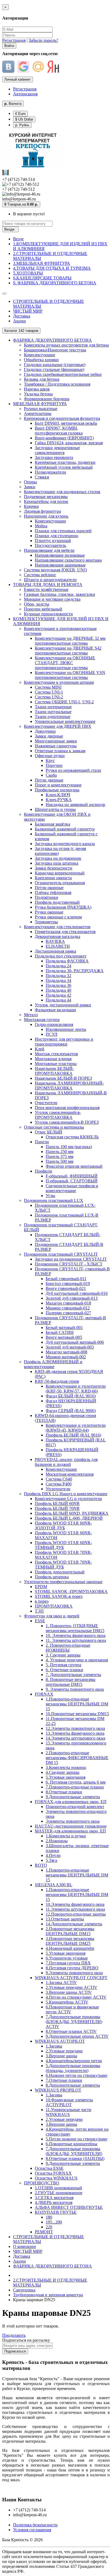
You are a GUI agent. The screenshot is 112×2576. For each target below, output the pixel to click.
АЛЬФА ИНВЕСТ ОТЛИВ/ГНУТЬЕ (69, 2207)
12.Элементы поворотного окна (75, 1728)
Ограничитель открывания (60, 883)
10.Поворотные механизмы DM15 (77, 1714)
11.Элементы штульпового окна (75, 1909)
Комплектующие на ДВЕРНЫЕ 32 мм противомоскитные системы (70, 641)
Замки (30, 487)
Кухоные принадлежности (48, 614)
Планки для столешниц (57, 536)
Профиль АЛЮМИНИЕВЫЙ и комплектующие (53, 1364)
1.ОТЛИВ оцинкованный (58, 2188)
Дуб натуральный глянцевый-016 (77, 1293)
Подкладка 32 (58, 976)
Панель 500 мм (60, 1161)
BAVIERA (55, 941)
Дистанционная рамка (55, 951)
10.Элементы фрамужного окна (75, 1904)
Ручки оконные (49, 912)
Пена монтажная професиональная (67, 1108)
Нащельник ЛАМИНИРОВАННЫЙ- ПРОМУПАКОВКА (69, 1086)
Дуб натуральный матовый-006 (75, 1342)
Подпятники (46, 897)
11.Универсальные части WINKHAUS (69, 2112)
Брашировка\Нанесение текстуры (55, 350)
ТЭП (39, 1611)
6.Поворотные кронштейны (71, 2144)
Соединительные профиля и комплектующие (72, 1188)
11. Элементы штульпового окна (76, 1640)
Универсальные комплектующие (65, 721)
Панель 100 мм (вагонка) (69, 1147)
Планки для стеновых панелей (63, 531)
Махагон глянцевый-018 (68, 1303)
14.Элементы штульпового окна (75, 1738)
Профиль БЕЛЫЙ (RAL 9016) (73, 1435)
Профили (43, 1171)
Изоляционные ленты (66, 1029)
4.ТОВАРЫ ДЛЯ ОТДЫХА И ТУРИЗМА (52, 268)
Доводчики (45, 731)
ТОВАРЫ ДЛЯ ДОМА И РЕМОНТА (48, 585)
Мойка (41, 526)
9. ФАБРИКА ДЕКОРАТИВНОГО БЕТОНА (55, 283)
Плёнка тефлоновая (53, 892)
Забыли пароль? (43, 40)
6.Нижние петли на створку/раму (77, 2075)
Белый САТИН (60, 1332)
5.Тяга (51, 1860)
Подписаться (15, 2351)
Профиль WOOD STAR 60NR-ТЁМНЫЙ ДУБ (63, 1545)
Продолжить (14, 2335)
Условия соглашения (32, 2530)
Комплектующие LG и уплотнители (68, 1499)
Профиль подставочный (57, 902)
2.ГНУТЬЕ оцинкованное (59, 2193)
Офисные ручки (50, 756)
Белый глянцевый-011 (66, 1279)
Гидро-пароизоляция (54, 1024)
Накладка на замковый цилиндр (75, 804)
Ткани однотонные (53, 717)
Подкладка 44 (58, 1000)
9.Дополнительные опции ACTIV (77, 2036)
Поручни (54, 765)
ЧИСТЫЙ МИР (28, 311)
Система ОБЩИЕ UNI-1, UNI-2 (64, 702)
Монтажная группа (42, 1020)
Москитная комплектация (70, 1474)
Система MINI (48, 687)
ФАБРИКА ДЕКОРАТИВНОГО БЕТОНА (52, 340)
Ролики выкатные (41, 409)
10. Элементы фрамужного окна (76, 1635)
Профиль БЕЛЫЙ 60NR (57, 1503)
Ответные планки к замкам (60, 751)
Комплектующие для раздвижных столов (62, 492)
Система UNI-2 (49, 697)
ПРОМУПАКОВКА (54, 1606)
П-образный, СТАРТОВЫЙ (72, 1181)
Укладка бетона (38, 394)
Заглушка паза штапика (57, 863)
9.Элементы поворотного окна (74, 1973)
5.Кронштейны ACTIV (67, 2002)
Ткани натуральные (53, 712)
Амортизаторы (38, 413)
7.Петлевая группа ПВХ (68, 1963)
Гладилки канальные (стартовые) (55, 365)
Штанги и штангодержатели (50, 580)
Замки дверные (49, 736)
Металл (31, 1015)
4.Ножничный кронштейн (70, 1948)
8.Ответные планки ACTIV (71, 2031)
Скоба (51, 775)
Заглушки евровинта (54, 457)
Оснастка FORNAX (53, 2173)
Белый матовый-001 (64, 1328)
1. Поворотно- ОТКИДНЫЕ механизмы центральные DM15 (75, 1628)
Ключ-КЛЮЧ (58, 795)
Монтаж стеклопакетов (56, 1054)
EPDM (41, 1587)
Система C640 (59, 1479)
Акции (19, 321)
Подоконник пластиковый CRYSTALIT (61, 1254)
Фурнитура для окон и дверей (52, 1616)
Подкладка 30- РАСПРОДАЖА (75, 971)
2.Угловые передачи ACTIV (71, 1987)
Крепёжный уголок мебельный (64, 467)
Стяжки (42, 477)
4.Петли (53, 1855)
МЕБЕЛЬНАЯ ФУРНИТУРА (40, 404)
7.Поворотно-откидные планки (75, 1787)
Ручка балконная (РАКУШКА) (63, 907)
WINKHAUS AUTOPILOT (60, 2041)
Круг (50, 760)
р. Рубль (22, 125)
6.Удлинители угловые (67, 1958)
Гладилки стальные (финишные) (54, 369)
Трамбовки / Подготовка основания (57, 384)
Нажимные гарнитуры (56, 746)
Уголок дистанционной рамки (63, 1005)
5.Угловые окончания (66, 1777)
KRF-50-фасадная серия (57, 1381)
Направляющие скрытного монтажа (68, 560)
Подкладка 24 (58, 966)
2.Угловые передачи (64, 2051)
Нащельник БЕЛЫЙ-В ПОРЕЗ (63, 1078)
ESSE (40, 1621)
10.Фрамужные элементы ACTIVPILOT (69, 2102)
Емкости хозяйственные (46, 589)
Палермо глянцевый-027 (68, 1313)
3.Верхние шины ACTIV (69, 1992)
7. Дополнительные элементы (73, 1675)
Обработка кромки (41, 360)
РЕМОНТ (44, 2232)
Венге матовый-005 (64, 1337)
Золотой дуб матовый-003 (70, 1347)
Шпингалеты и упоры (55, 809)
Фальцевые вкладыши (55, 1010)
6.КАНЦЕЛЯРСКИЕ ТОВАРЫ (42, 278)
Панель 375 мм (60, 1156)
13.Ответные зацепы (65, 1919)
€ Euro (20, 114)
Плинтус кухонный (53, 541)
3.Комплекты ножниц (66, 1767)
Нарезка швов (37, 389)
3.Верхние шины (61, 2056)
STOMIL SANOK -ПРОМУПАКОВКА (71, 1591)
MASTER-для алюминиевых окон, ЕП (70, 1831)
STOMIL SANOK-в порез (59, 1596)
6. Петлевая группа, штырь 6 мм (76, 1782)
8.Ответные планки (64, 1792)
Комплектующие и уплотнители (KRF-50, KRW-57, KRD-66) (76, 1389)
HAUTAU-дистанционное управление (71, 1826)
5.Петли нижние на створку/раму (77, 2139)
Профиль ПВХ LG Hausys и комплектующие (66, 1494)
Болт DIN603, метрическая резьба (66, 423)
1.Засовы (54, 2046)
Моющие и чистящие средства (52, 599)
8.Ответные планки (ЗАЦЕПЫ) (75, 2158)
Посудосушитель (50, 545)
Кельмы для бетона (42, 379)
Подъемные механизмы (46, 497)
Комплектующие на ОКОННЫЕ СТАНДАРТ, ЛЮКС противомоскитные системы (65, 663)
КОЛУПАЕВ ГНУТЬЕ (56, 2212)
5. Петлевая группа (63, 1665)
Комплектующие (40, 355)
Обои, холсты (37, 604)
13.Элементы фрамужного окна (75, 1733)
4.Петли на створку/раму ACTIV (76, 1997)
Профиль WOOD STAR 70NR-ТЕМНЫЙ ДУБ (63, 1565)
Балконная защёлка (52, 824)
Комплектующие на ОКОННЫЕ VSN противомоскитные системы (70, 675)
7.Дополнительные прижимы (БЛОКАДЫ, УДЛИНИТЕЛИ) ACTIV (74, 2022)
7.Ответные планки (64, 2080)
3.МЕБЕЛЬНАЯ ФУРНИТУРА (42, 263)
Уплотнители (58, 1489)
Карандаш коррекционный (60, 873)
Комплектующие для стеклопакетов (57, 927)
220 (49, 2227)
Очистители (46, 1103)
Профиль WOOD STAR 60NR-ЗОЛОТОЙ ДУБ (63, 1525)
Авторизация (25, 94)
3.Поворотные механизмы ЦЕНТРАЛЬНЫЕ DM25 (70, 1941)
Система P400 (59, 1484)
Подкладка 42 (58, 995)
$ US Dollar (24, 119)
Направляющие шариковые (60, 565)
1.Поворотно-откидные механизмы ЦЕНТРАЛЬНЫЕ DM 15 (77, 1704)
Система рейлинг (40, 575)
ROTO (41, 1865)
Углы (50, 1196)
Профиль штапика (52, 1577)
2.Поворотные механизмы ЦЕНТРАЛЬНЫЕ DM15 (70, 1931)
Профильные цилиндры (57, 790)
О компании (24, 2246)
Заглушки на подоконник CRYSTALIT (71, 1259)
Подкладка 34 (58, 980)
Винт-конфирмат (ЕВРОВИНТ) (64, 438)
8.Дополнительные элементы (73, 2085)
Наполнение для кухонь (46, 516)
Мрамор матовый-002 (66, 1357)
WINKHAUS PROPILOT (58, 2090)
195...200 (54, 2222)
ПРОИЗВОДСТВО (42, 2183)
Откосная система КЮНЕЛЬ (72, 1137)
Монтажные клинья (53, 1059)
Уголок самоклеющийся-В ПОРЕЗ (67, 1122)
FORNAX (44, 1694)
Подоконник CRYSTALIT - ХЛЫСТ (69, 1264)
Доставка (22, 316)
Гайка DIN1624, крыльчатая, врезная (69, 443)
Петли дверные (49, 780)
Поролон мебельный (43, 609)
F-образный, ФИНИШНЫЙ (72, 1176)
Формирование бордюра (47, 399)
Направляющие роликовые (60, 555)
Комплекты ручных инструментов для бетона (66, 345)
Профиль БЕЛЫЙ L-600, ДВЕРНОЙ (69, 1518)
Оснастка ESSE (49, 2168)
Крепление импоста (53, 878)
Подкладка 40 (58, 990)
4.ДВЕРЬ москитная (54, 2202)
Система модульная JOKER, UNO (55, 570)
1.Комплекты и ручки (66, 1836)
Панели (42, 1142)
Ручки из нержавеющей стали (73, 770)
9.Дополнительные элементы (73, 1797)
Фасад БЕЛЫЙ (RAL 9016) (71, 1396)
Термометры (46, 922)
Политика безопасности (35, 2525)
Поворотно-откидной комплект (75, 1807)
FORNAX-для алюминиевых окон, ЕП (71, 1802)
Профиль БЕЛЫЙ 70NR (57, 1508)
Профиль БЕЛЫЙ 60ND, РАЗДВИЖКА (72, 1513)
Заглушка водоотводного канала (65, 844)
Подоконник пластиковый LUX (54, 1200)
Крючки (31, 506)
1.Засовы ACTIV (61, 1983)
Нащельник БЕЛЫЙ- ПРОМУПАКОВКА (54, 1071)
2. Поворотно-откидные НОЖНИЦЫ (68, 1648)
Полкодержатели (50, 472)
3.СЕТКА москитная (54, 2198)
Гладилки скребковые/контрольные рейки (63, 374)
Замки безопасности (54, 868)
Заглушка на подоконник (58, 858)
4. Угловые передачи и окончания (77, 1660)
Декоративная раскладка (57, 936)
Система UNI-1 (49, 692)
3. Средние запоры (63, 1655)
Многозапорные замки (56, 741)
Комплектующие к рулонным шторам (59, 682)
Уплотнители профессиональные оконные (63, 1582)
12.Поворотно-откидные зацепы (76, 1914)
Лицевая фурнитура (42, 511)
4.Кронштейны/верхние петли (74, 2061)
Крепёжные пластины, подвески (65, 462)
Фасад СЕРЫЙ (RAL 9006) (71, 1411)
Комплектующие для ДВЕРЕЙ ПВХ (58, 726)
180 (49, 2217)
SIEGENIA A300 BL (54, 1885)
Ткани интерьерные (53, 707)
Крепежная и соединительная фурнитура (62, 418)
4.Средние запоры (63, 1772)
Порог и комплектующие (58, 785)
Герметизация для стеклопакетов (65, 932)
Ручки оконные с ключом (58, 917)
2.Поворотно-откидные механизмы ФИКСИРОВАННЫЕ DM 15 (77, 1758)
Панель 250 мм (60, 1152)
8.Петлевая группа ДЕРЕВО (72, 1968)
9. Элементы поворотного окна (75, 1689)
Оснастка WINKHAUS (56, 2178)
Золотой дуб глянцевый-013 (72, 1298)
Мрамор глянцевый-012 (68, 1308)
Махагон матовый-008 (66, 1352)
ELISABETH (58, 946)
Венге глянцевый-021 (66, 1288)
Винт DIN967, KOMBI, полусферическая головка (59, 431)
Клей (40, 1049)
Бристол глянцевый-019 (68, 1284)
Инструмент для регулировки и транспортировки (64, 1042)
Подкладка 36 (58, 985)
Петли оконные (49, 888)
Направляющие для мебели (49, 550)
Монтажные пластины (56, 1064)
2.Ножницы (57, 1841)
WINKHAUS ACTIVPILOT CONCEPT (71, 1978)
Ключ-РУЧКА (59, 800)
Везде (18, 239)
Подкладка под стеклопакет (61, 956)
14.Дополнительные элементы (74, 1924)
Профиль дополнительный (60, 1572)
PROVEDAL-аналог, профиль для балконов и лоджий (66, 1462)
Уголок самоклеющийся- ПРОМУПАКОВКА (58, 1115)
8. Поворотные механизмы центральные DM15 (71, 1682)
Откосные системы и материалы (54, 1127)
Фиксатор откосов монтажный (74, 1166)
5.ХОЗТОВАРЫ (28, 273)
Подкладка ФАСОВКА (67, 961)
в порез (42, 1601)
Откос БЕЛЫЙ (49, 1132)
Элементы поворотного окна (73, 1821)
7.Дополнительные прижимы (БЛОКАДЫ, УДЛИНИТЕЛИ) (74, 2151)
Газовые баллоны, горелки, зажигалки (60, 594)
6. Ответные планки (64, 1670)
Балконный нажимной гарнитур (65, 829)
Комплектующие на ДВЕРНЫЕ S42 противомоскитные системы (68, 651)
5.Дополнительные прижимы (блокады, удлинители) (73, 2068)
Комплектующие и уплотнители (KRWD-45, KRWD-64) (76, 1428)
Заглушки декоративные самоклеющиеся (57, 450)
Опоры (30, 482)
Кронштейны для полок (46, 501)
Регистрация (14, 40)
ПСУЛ (52, 1034)
